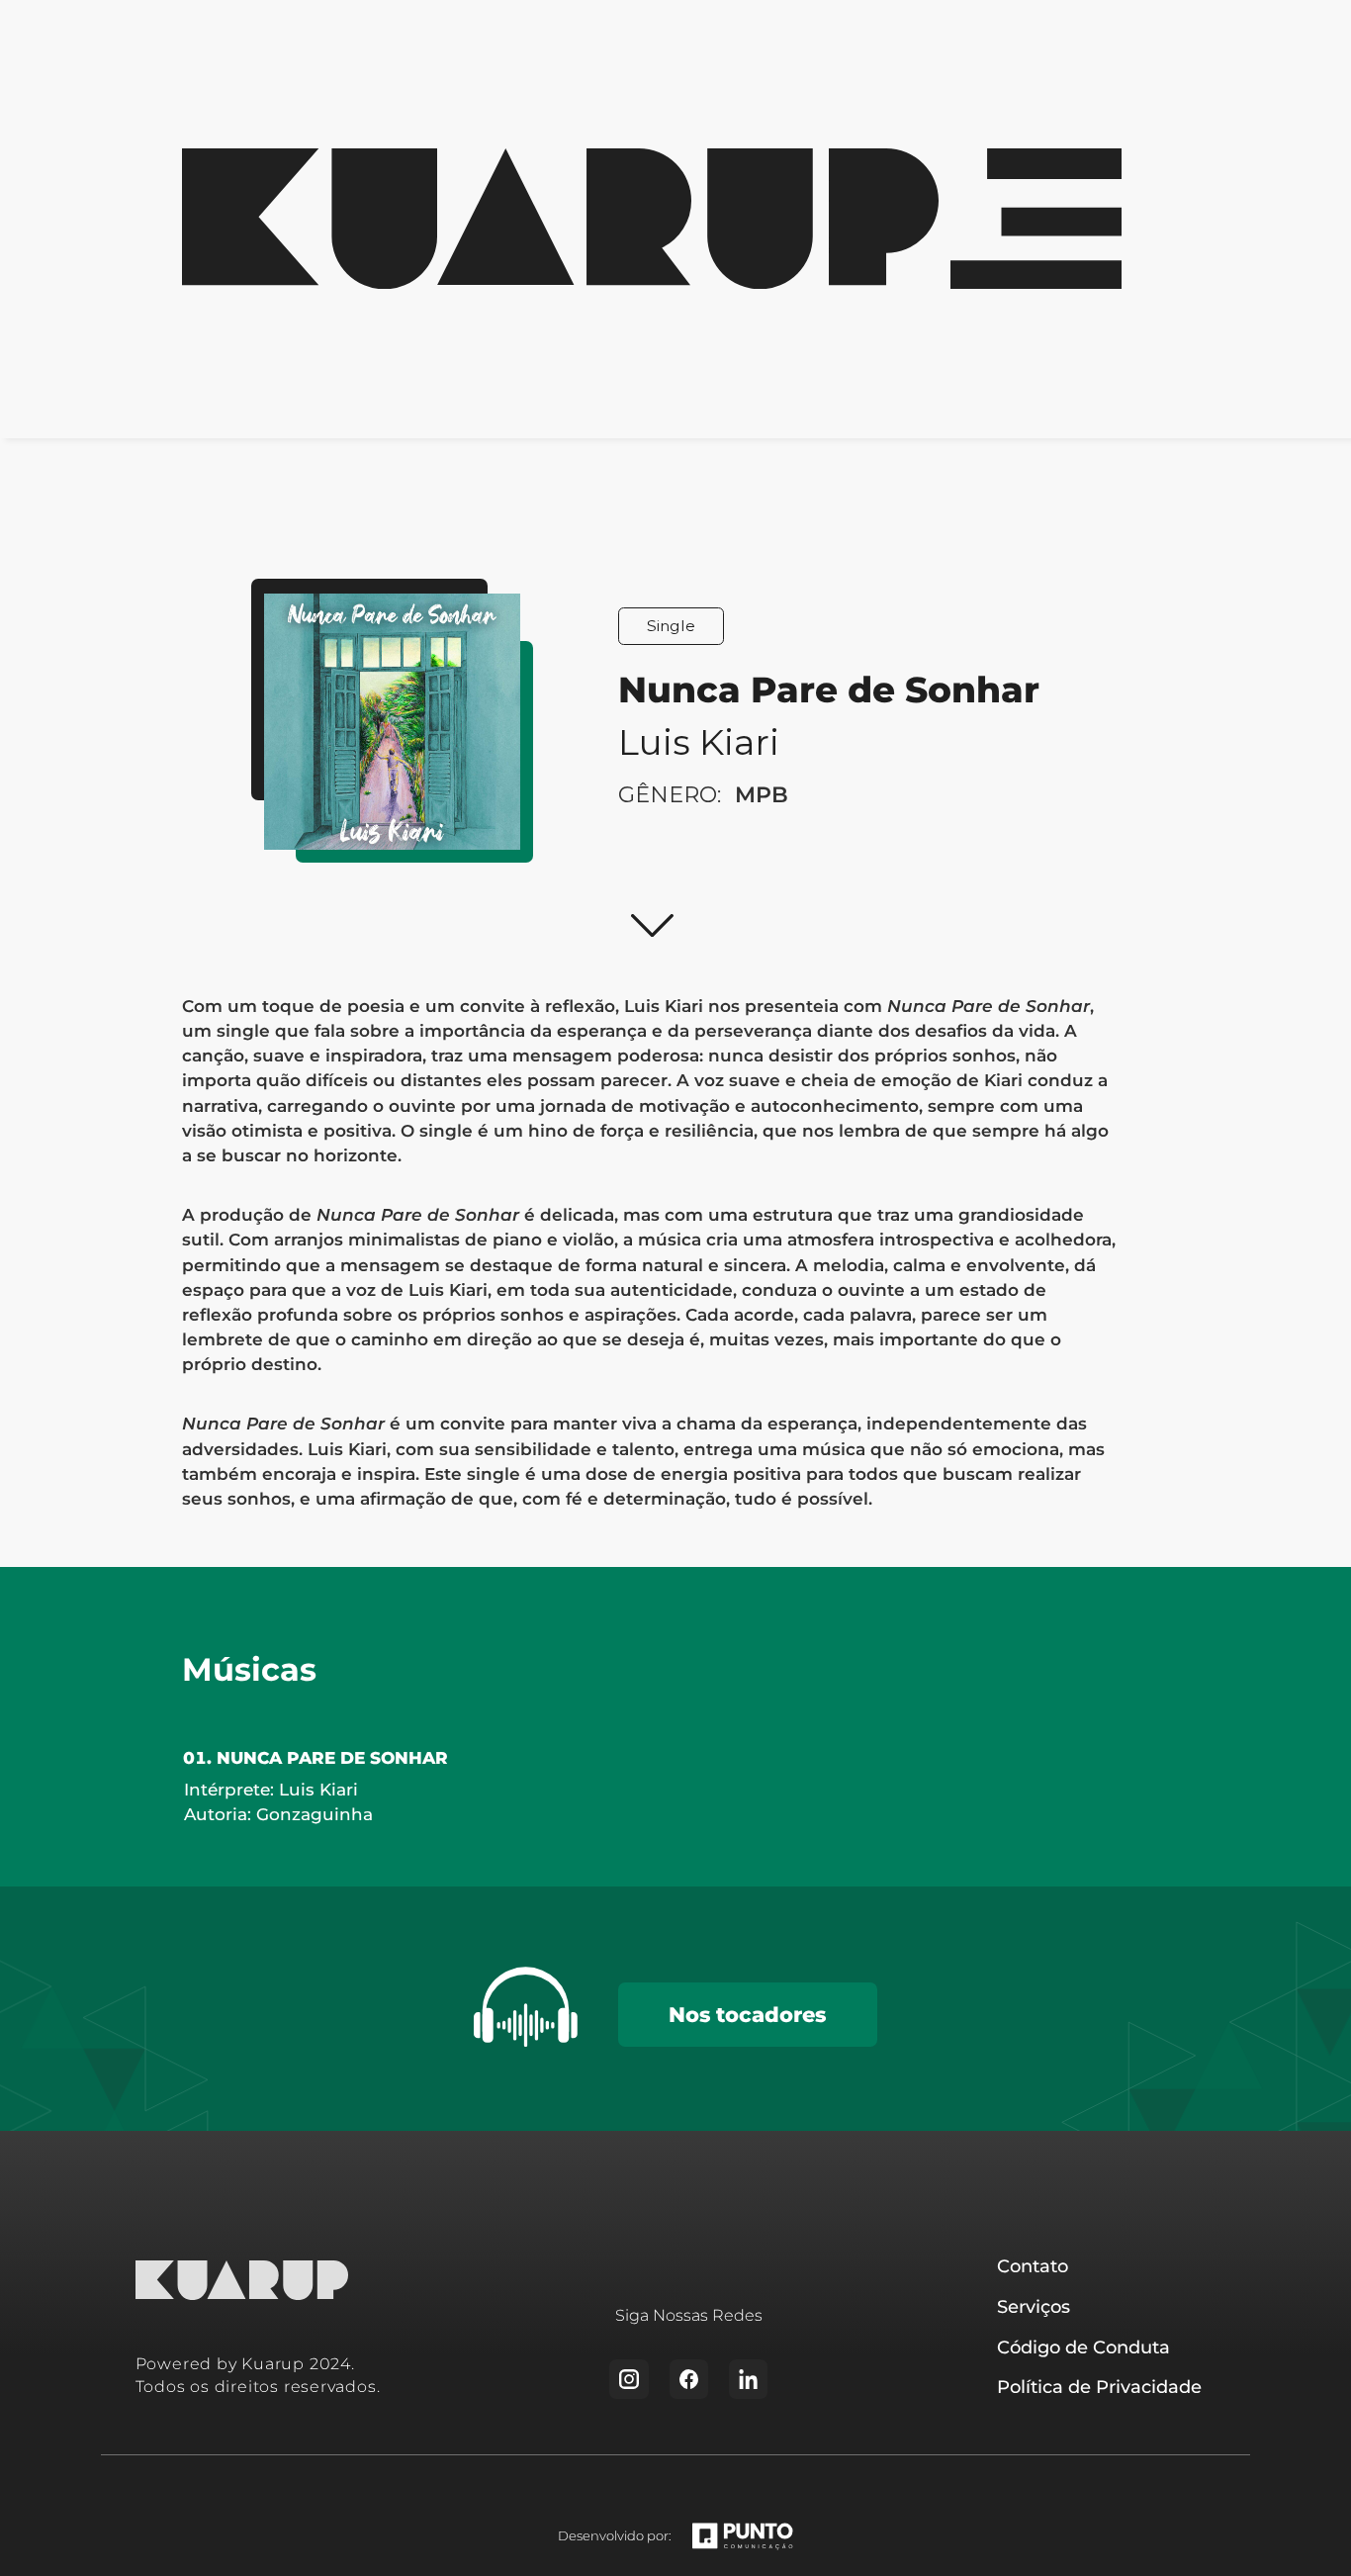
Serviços (1034, 2306)
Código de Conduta (1083, 2347)
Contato (1033, 2266)
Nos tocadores (747, 2014)
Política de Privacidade (1099, 2387)
